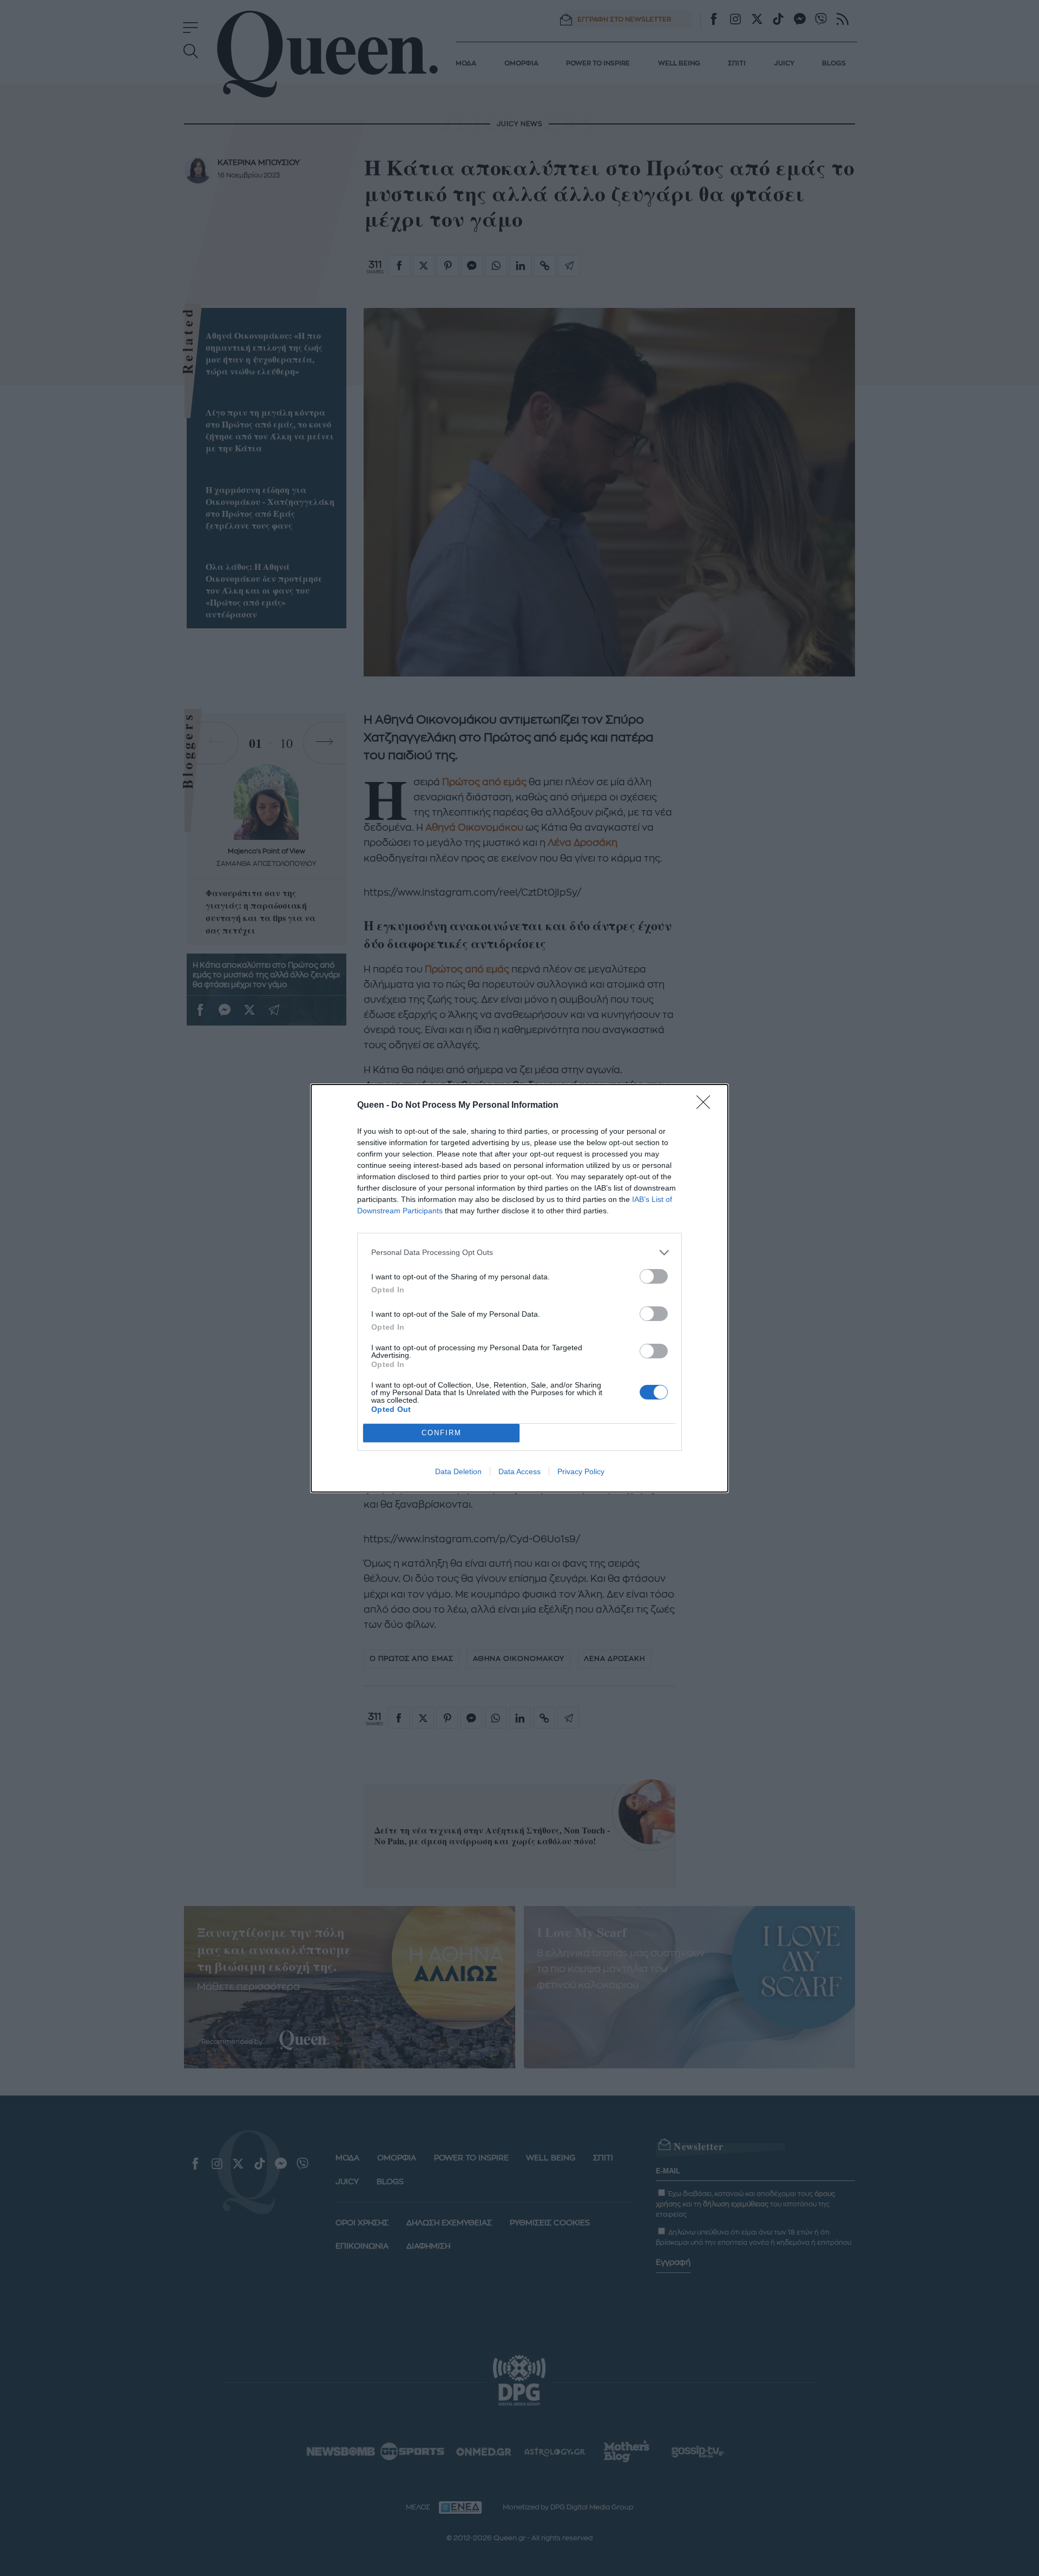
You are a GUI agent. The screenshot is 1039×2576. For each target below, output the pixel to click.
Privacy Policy (581, 1471)
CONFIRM (442, 1433)
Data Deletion (458, 1471)
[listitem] (519, 1253)
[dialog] (519, 1288)
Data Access (519, 1471)
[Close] (707, 1106)
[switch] (654, 1276)
